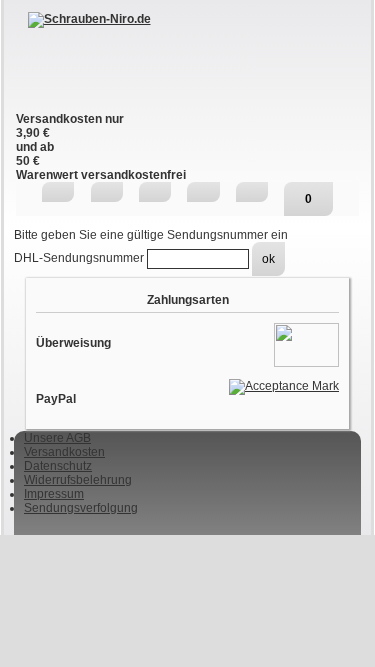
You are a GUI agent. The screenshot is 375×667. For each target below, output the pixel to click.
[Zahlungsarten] (306, 344)
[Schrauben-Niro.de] (187, 62)
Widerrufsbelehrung (78, 480)
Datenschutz (58, 466)
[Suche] (107, 192)
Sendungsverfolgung (81, 508)
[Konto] (252, 192)
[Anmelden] (203, 192)
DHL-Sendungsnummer (80, 258)
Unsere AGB (57, 438)
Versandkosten (64, 452)
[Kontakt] (155, 192)
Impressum (54, 494)
